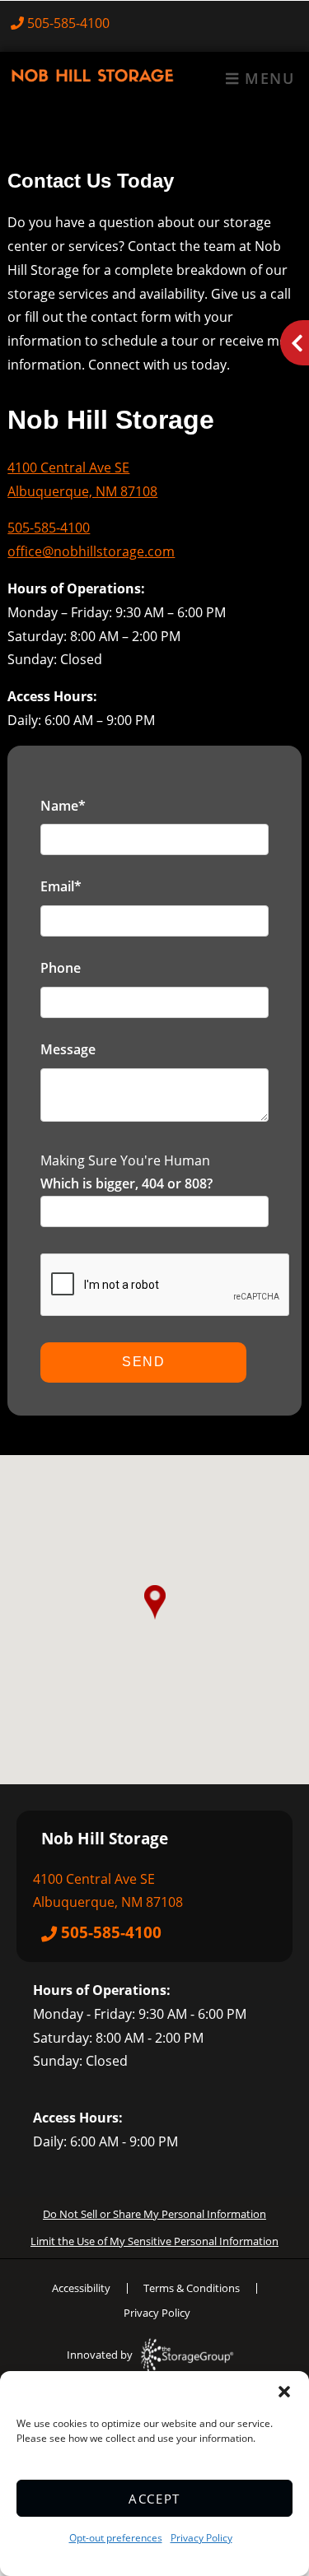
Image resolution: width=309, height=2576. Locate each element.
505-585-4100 (68, 23)
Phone (61, 968)
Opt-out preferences (116, 2538)
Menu (267, 78)
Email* (61, 886)
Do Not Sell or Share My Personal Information (154, 2214)
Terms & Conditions (192, 2288)
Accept (154, 2499)
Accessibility (81, 2288)
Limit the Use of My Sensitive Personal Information (154, 2241)
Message (68, 1049)
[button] (284, 2392)
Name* (63, 806)
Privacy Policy (201, 2538)
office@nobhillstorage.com (91, 551)
